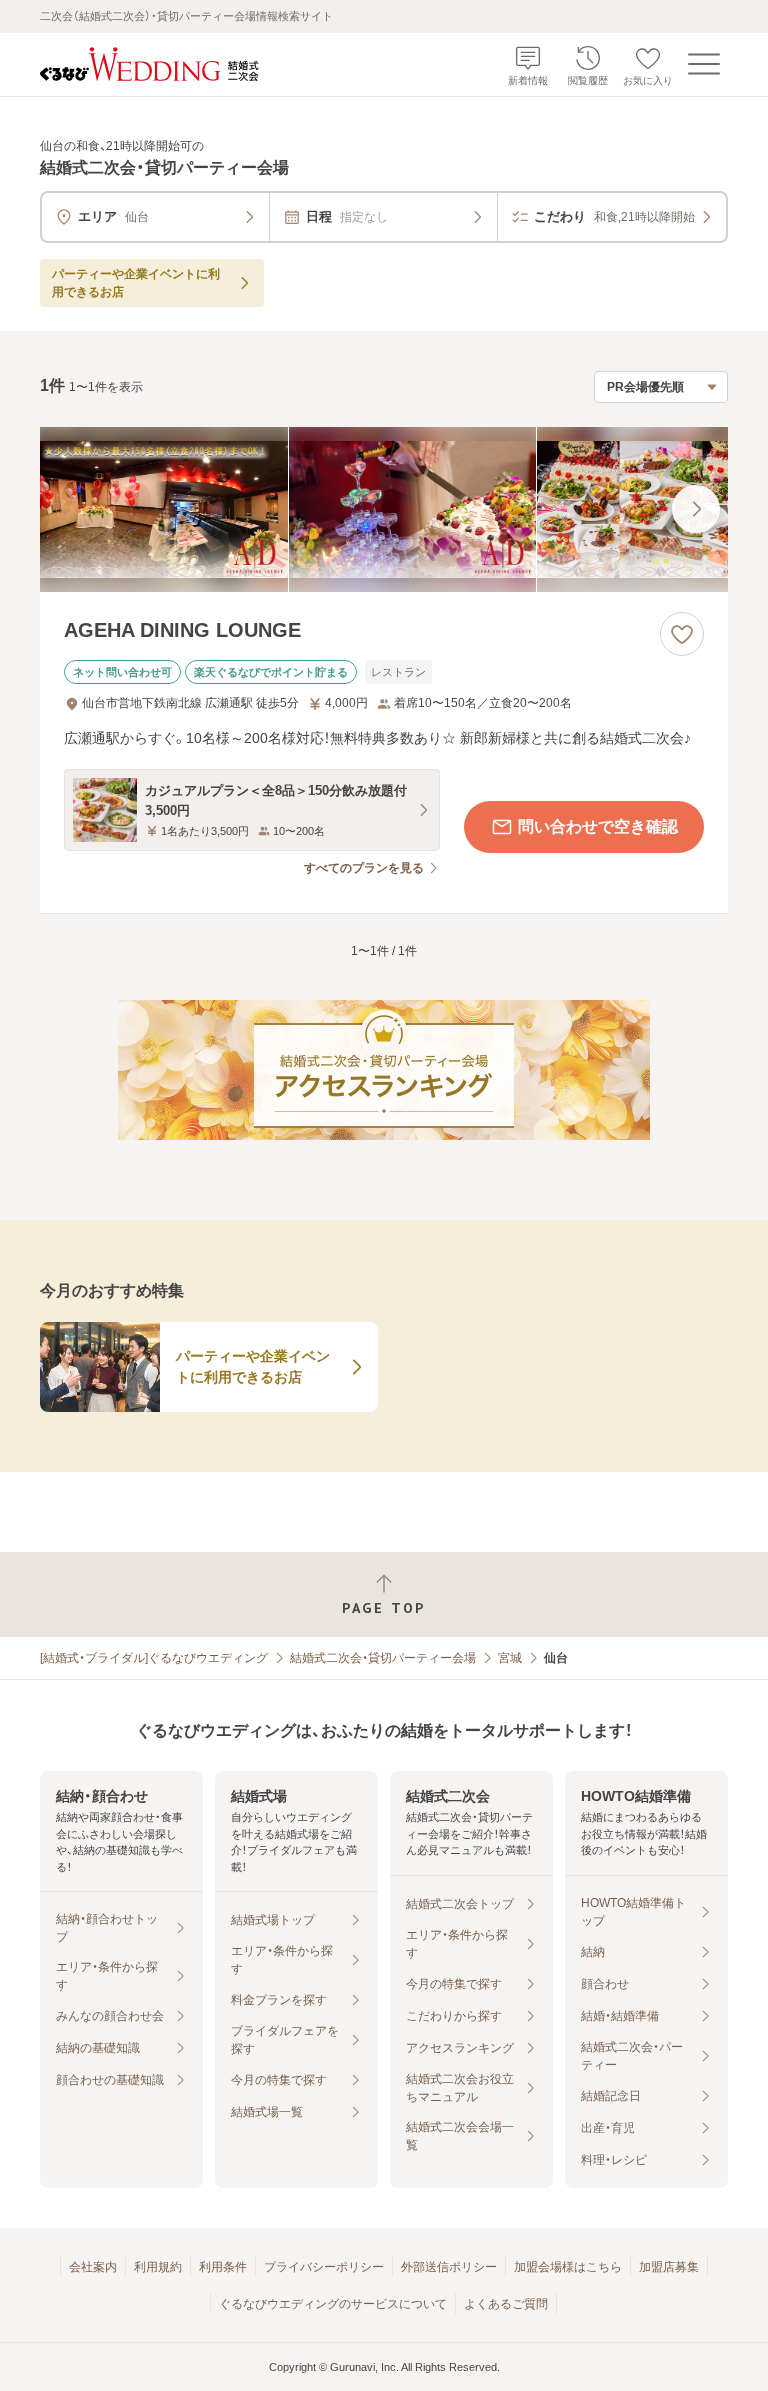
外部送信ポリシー (449, 2267)
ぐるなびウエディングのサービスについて (333, 2304)
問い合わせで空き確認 (598, 826)
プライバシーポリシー (324, 2267)
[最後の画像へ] (696, 509)
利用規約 (158, 2267)
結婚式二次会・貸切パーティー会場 (383, 1658)
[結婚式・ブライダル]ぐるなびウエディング (154, 1658)
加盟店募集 (669, 2267)
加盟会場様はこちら (568, 2267)
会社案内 (93, 2267)
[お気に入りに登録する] (682, 634)
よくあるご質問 (506, 2304)
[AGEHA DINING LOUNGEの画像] (384, 509)
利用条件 (223, 2267)
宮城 (510, 1658)
